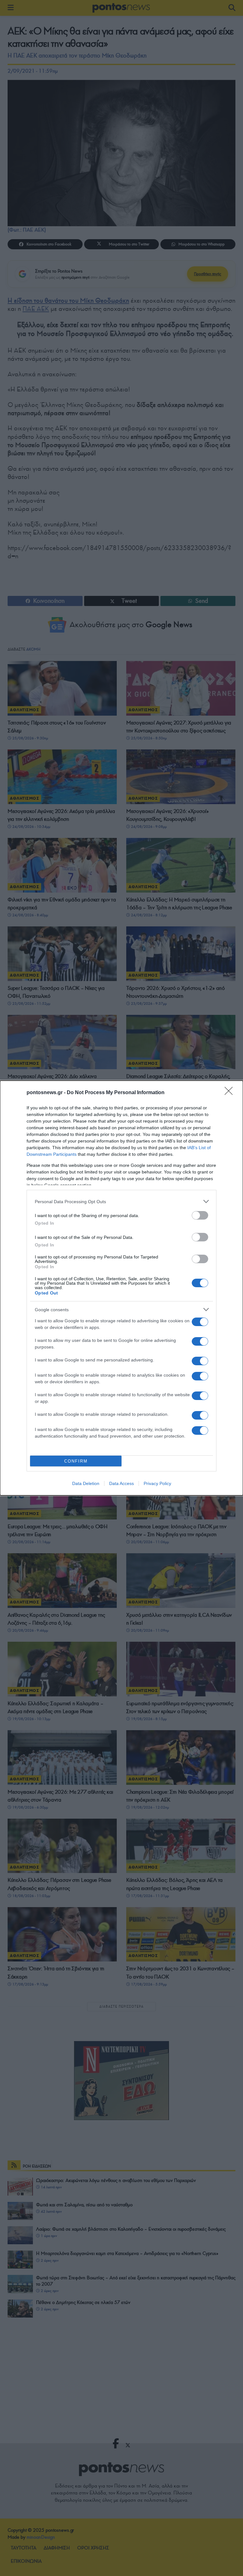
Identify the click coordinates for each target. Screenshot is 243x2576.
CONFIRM (76, 1461)
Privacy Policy (157, 1483)
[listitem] (121, 1201)
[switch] (200, 1215)
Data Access (121, 1483)
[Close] (231, 1093)
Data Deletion (86, 1483)
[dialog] (121, 1288)
